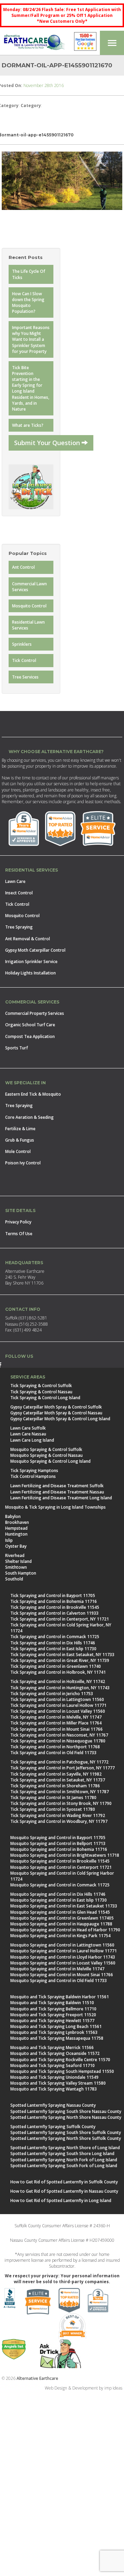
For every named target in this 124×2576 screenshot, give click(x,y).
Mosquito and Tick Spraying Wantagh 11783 (54, 2089)
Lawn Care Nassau (28, 1434)
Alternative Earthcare (37, 2378)
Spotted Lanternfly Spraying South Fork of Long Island (64, 2166)
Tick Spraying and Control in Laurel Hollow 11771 (58, 1705)
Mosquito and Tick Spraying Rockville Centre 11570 (60, 2060)
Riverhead (15, 1555)
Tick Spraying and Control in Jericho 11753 (52, 1694)
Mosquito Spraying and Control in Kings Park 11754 (60, 1936)
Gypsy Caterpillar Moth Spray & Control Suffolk (56, 1407)
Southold (14, 1579)
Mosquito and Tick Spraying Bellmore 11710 (53, 2009)
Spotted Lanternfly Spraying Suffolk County (53, 2127)
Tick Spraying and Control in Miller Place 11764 (56, 1723)
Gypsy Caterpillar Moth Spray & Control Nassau (56, 1413)
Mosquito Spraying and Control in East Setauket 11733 (64, 1906)
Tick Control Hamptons (33, 1476)
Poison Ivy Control (23, 1163)
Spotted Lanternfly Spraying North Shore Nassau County (66, 2117)
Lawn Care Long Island (32, 1440)
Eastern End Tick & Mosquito (33, 1094)
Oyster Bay (16, 1546)
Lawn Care (15, 881)
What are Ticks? (28, 425)
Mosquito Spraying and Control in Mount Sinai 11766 (62, 1975)
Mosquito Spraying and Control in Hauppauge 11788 (61, 1924)
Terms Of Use (19, 1234)
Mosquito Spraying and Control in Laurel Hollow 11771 (64, 1951)
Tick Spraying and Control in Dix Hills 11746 (53, 1643)
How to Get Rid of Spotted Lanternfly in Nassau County (64, 2191)
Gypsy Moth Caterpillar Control (35, 950)
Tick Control (24, 660)
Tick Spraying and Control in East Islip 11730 (53, 1649)
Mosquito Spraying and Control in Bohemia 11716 (59, 1849)
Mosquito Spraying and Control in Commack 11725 (60, 1885)
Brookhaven (17, 1522)
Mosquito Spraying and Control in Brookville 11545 (60, 1861)
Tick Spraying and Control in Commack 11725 (55, 1637)
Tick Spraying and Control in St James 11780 (53, 1798)
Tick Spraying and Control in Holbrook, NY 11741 (58, 1672)
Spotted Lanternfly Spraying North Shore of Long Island (65, 2148)
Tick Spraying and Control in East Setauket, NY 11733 (62, 1655)
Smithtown (16, 1567)
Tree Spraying (19, 927)
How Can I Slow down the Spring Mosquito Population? (28, 302)
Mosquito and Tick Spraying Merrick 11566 (52, 2048)
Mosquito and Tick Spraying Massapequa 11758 (57, 2038)
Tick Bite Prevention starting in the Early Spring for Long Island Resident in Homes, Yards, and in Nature (31, 388)
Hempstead (16, 1528)
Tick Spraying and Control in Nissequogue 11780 (58, 1741)
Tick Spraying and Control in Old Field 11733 (53, 1753)
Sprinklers (22, 644)
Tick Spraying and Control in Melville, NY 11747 (56, 1717)
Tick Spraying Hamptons (34, 1470)
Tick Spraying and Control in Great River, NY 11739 (60, 1660)
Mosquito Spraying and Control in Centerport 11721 (61, 1867)
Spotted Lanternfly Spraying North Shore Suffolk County (66, 2138)
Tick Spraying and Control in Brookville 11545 (55, 1607)
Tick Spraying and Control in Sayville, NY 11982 (56, 1774)
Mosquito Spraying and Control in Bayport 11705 (58, 1838)
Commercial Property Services (35, 1013)
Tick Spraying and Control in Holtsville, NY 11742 (58, 1681)
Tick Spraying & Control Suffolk (41, 1386)
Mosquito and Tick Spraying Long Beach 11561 (56, 2026)
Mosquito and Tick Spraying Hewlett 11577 (52, 2021)
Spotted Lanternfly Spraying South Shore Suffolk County (66, 2132)
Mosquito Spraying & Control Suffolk (46, 1449)
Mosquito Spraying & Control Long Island (50, 1461)
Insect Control (19, 893)
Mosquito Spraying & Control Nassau (46, 1455)
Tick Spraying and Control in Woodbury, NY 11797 (59, 1821)
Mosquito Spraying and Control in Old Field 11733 (59, 1981)
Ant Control (23, 567)
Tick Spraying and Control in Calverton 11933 (54, 1613)
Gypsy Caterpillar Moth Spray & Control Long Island (60, 1419)
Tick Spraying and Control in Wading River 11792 (58, 1815)
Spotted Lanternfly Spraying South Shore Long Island (62, 2154)
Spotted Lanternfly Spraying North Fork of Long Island (64, 2160)
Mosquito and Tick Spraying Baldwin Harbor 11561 (60, 1997)
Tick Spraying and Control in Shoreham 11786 (55, 1786)
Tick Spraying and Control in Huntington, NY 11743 (60, 1688)
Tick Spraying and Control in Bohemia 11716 (54, 1601)
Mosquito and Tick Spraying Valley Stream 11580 (58, 2083)
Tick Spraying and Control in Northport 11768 (55, 1747)
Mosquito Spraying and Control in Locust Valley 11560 (63, 1963)
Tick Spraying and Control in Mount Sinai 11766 (56, 1729)
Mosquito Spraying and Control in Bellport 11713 (58, 1843)
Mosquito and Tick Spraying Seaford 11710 (53, 2065)
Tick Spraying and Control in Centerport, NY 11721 (60, 1619)
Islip (9, 1540)
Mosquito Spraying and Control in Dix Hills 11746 (58, 1894)
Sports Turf (17, 1048)
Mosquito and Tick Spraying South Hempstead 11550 (62, 2071)
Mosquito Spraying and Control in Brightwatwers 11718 (65, 1855)
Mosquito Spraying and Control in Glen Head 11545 (60, 1912)
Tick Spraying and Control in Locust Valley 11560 (58, 1711)
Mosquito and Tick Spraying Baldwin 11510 (52, 2003)
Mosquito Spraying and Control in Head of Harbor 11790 (65, 1930)
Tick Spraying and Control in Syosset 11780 (53, 1809)
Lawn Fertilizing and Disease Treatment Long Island (61, 1498)
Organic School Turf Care (30, 1025)
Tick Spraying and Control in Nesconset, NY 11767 (59, 1735)
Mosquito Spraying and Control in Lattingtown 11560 (62, 1945)
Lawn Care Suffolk (28, 1428)
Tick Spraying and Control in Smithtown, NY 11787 (60, 1792)
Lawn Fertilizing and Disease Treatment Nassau (57, 1492)
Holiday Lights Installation (30, 973)
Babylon (13, 1516)
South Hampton (21, 1573)
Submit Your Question (48, 443)
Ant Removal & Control (28, 939)
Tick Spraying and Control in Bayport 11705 (53, 1595)
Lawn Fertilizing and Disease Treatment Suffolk (57, 1486)
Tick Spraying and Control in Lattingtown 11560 (57, 1699)
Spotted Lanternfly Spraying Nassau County (53, 2105)
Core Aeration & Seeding (29, 1117)
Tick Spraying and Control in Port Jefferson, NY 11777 (63, 1768)
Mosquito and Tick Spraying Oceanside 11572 (55, 2053)
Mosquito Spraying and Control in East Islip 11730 (59, 1900)
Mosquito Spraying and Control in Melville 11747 (57, 1969)
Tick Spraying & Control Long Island (45, 1398)
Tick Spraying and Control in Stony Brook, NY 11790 (61, 1803)
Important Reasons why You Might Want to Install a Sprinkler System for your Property (31, 339)
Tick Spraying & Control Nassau (41, 1392)
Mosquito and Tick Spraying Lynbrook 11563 (54, 2032)
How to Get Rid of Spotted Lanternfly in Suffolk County (64, 2182)
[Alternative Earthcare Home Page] (34, 43)
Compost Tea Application (30, 1036)
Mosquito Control (29, 606)
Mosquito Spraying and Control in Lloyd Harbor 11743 (63, 1957)
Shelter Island (18, 1561)
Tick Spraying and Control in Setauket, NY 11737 (58, 1780)
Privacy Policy (18, 1222)
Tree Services (25, 677)
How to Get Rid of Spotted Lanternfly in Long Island (61, 2200)
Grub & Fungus (20, 1140)
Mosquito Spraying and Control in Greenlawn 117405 (62, 1918)
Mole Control (18, 1151)
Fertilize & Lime (20, 1129)
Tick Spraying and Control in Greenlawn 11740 (56, 1666)
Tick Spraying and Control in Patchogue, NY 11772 (59, 1762)
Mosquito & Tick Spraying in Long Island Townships (55, 1507)
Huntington (16, 1534)
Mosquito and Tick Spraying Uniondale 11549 (54, 2077)
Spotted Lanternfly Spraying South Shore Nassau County (66, 2111)
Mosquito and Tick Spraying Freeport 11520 (53, 2015)
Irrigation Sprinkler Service (31, 962)
